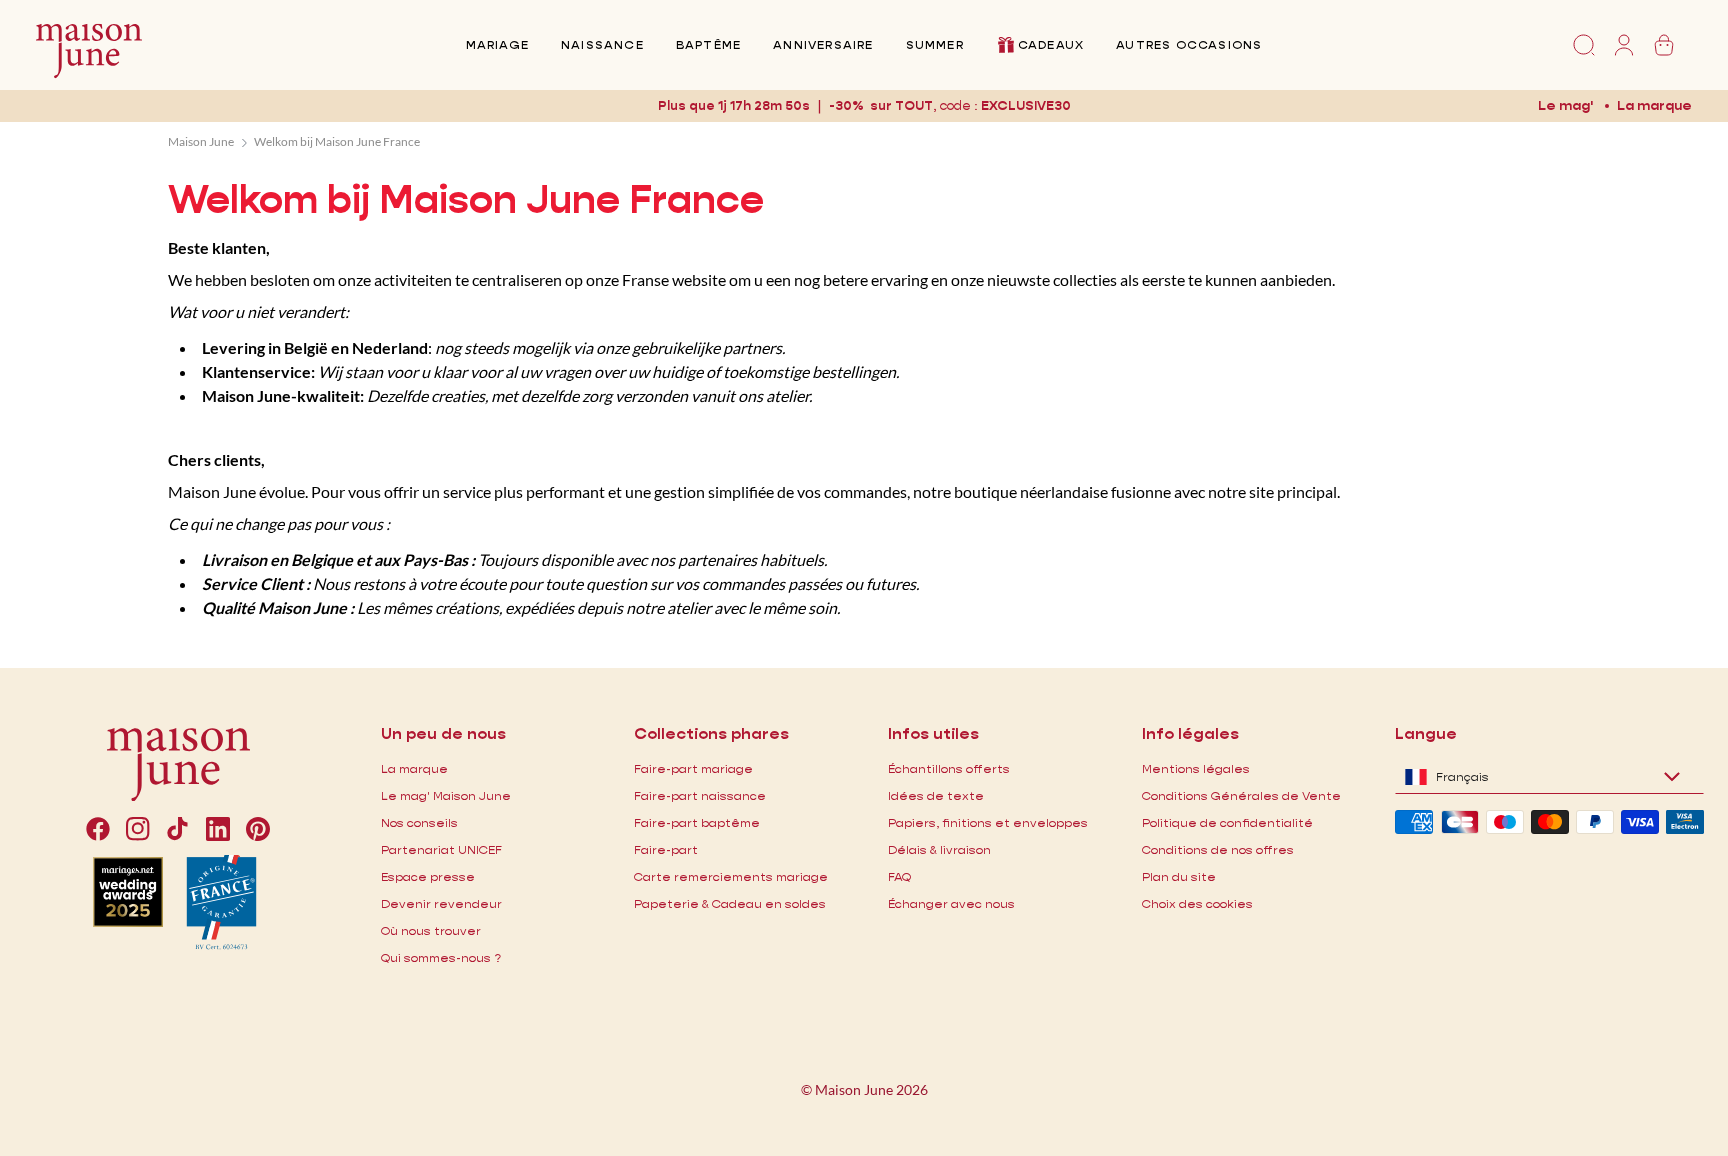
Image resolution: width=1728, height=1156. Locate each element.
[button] (1026, 105)
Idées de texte (936, 795)
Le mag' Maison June (446, 795)
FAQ (899, 876)
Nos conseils (419, 822)
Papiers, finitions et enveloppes (988, 822)
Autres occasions (1189, 44)
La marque (1654, 105)
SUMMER (935, 44)
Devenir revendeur (441, 903)
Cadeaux (1051, 44)
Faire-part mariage (693, 768)
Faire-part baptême (697, 822)
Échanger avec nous (951, 903)
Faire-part (666, 849)
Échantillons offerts (949, 768)
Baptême (708, 44)
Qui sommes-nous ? (441, 957)
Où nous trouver (431, 930)
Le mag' (1565, 105)
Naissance (602, 44)
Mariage (497, 44)
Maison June (201, 141)
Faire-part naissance (700, 795)
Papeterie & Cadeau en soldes (730, 903)
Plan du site (1179, 876)
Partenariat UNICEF (441, 849)
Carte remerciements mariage (731, 876)
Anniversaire (823, 44)
